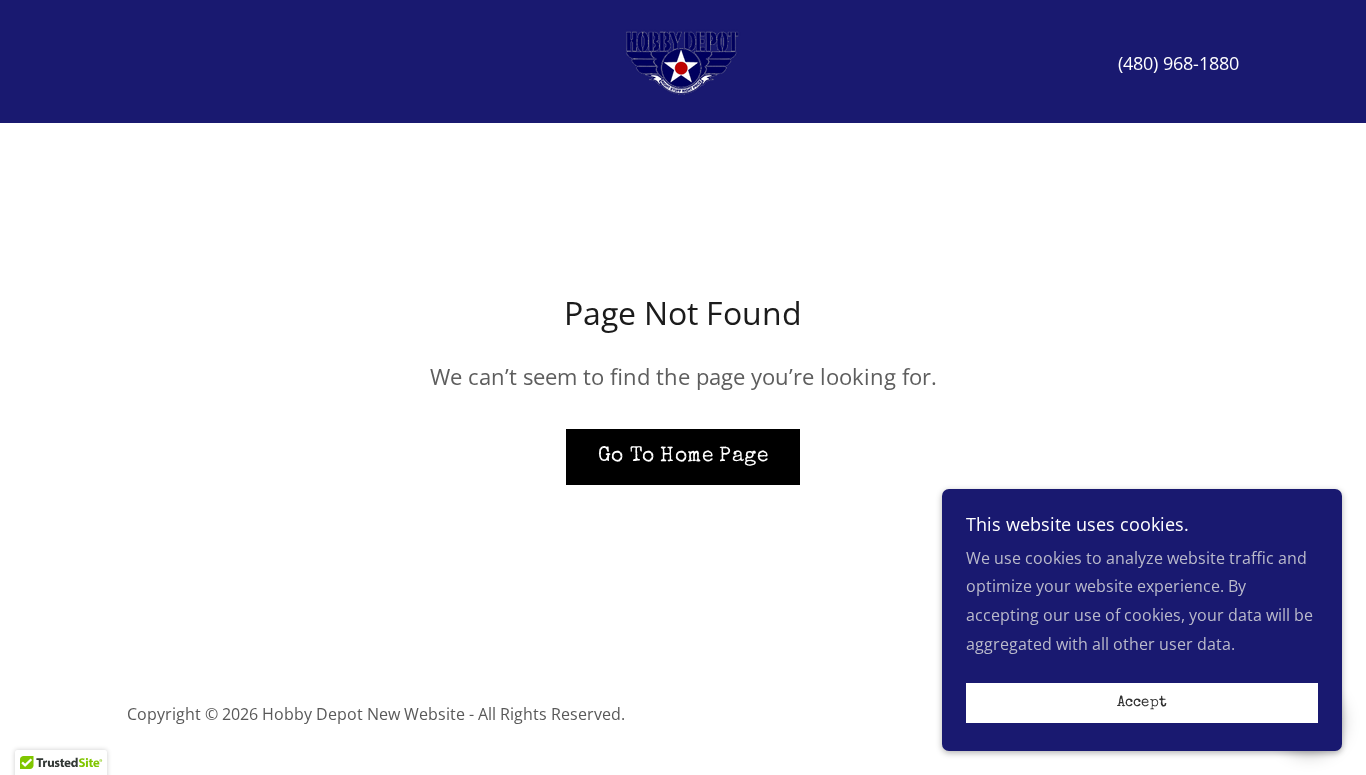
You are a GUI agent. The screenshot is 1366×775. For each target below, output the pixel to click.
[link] (683, 60)
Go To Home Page (683, 456)
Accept (1142, 703)
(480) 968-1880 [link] (1178, 63)
